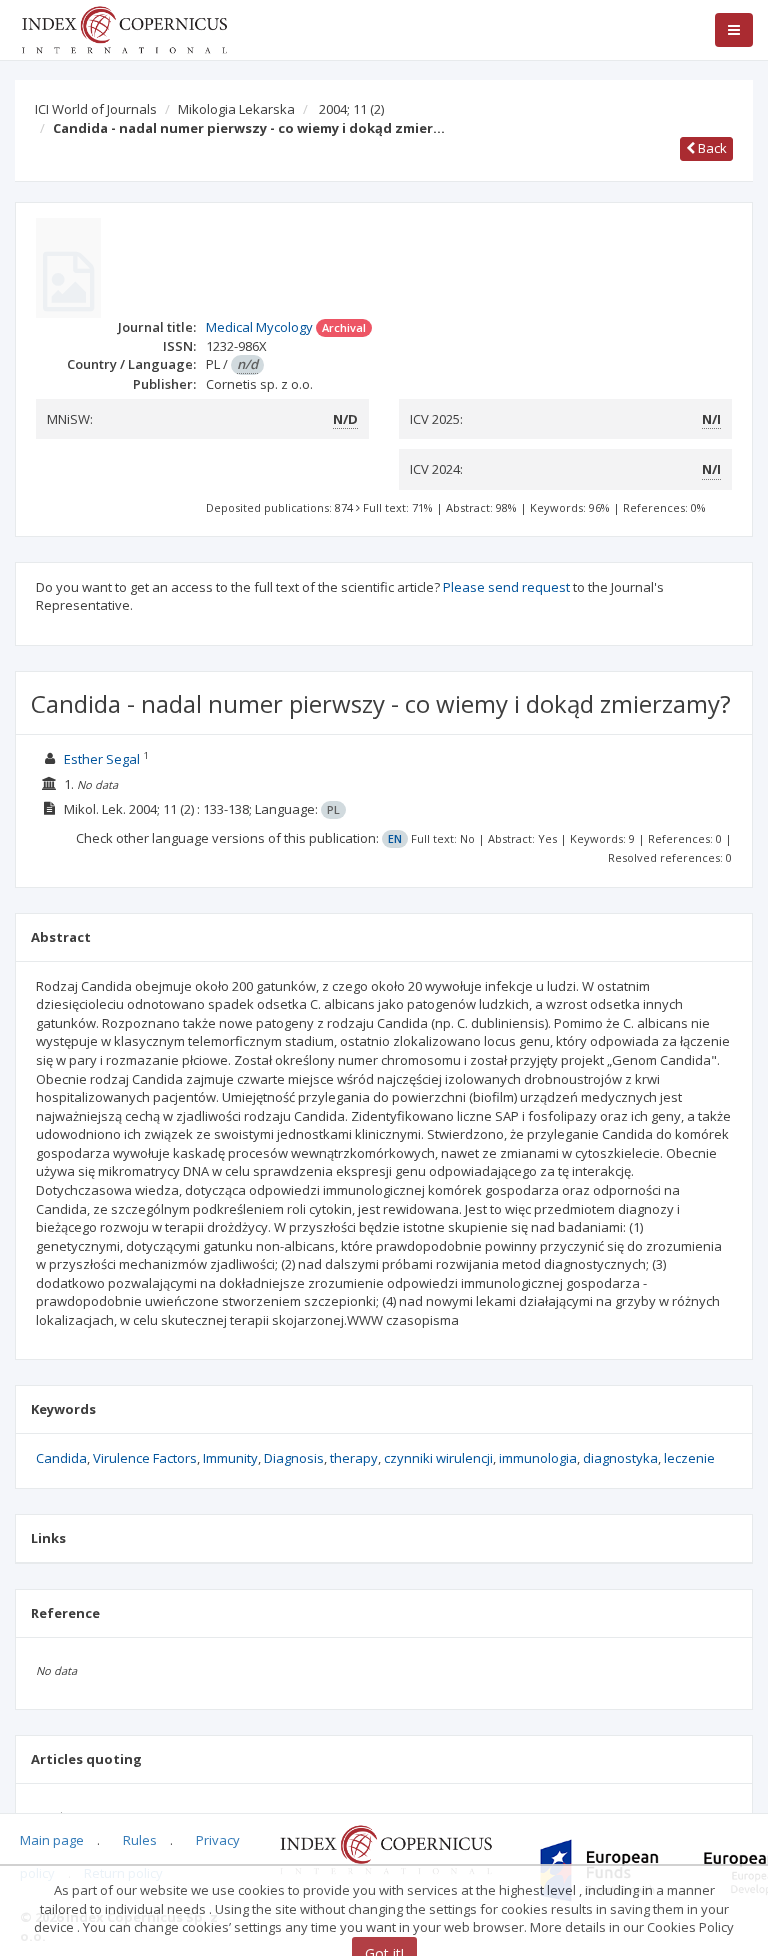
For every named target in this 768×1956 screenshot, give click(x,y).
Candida (61, 1458)
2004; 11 (351, 109)
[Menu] (734, 30)
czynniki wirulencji (438, 1458)
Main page (52, 1840)
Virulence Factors (145, 1458)
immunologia (538, 1458)
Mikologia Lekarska (236, 109)
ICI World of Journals (96, 109)
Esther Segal (102, 759)
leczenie (689, 1458)
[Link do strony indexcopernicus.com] (385, 1848)
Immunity (230, 1458)
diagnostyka (620, 1458)
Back (711, 148)
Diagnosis (294, 1458)
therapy (354, 1458)
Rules (140, 1840)
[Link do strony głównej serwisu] (124, 28)
